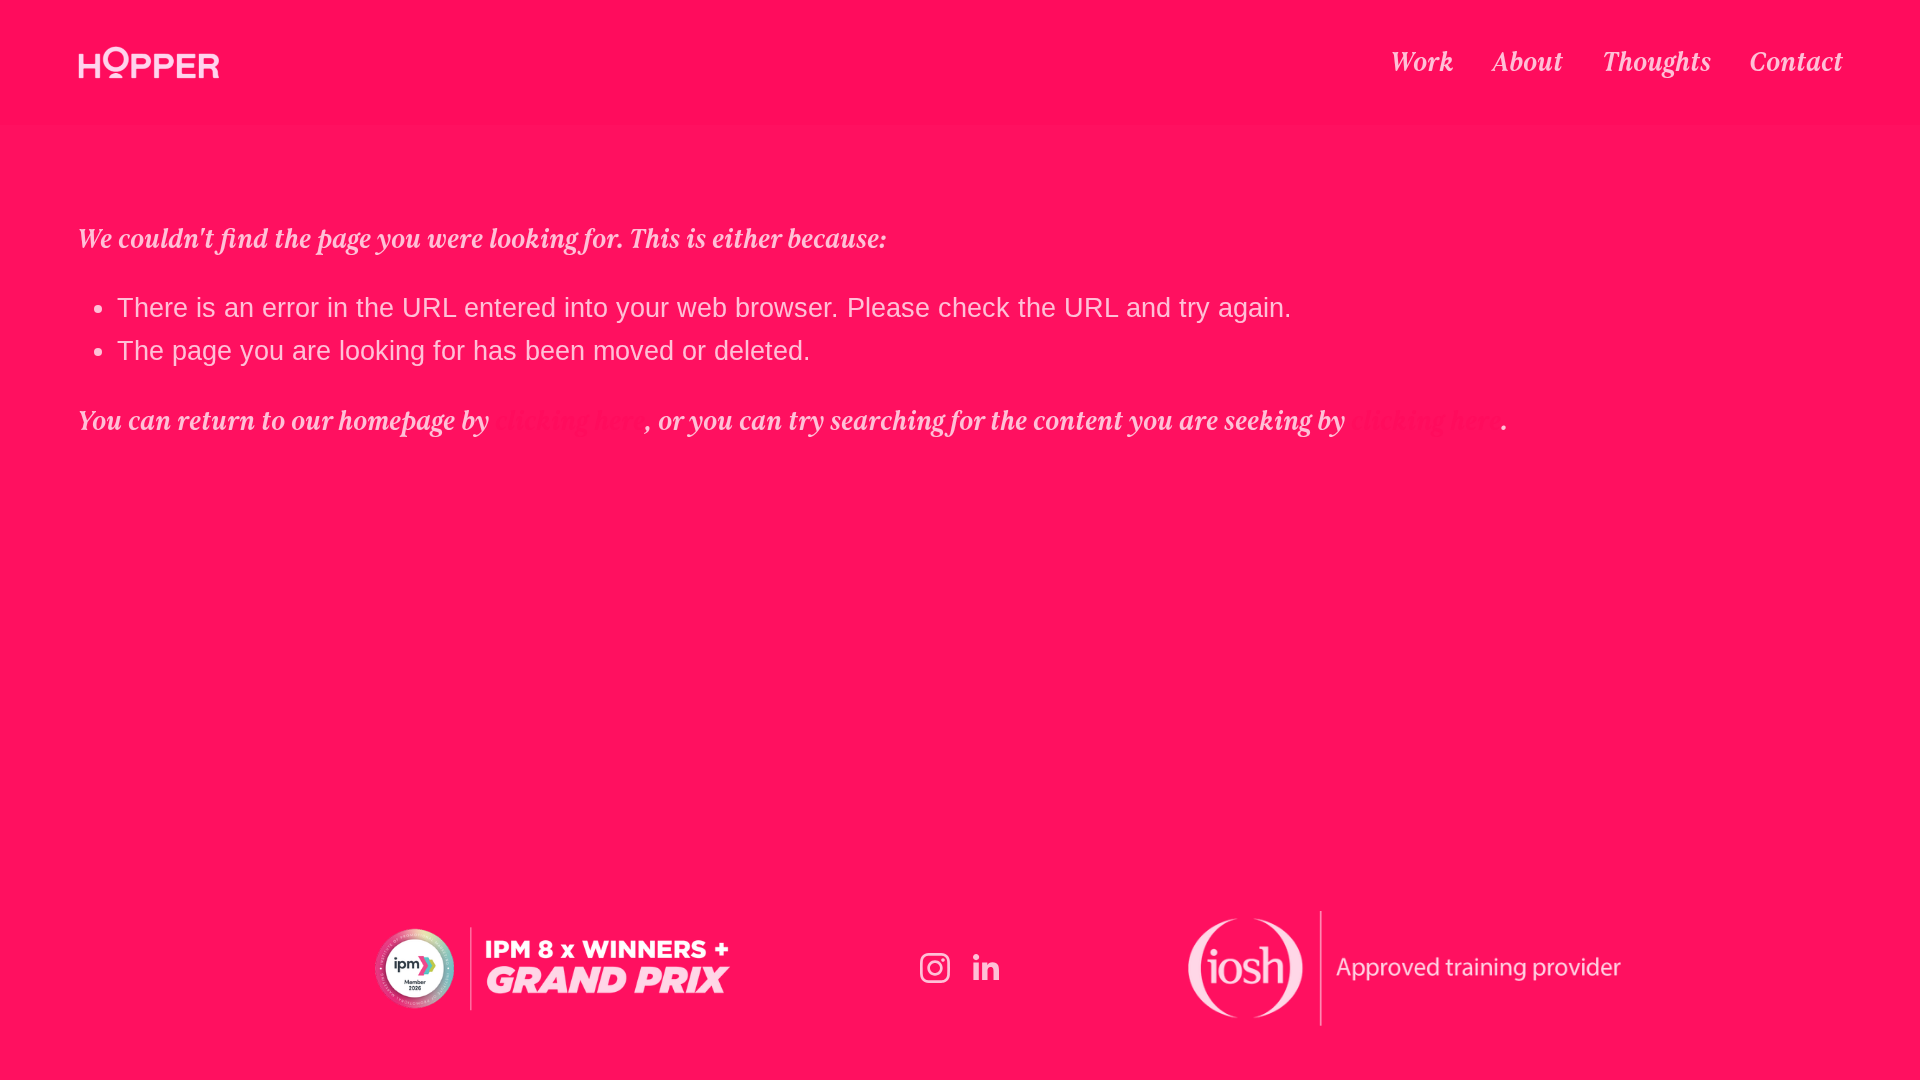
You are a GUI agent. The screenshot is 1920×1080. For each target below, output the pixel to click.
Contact (1796, 62)
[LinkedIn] (985, 968)
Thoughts (1656, 62)
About (1527, 62)
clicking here (570, 421)
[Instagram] (935, 968)
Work (1422, 62)
